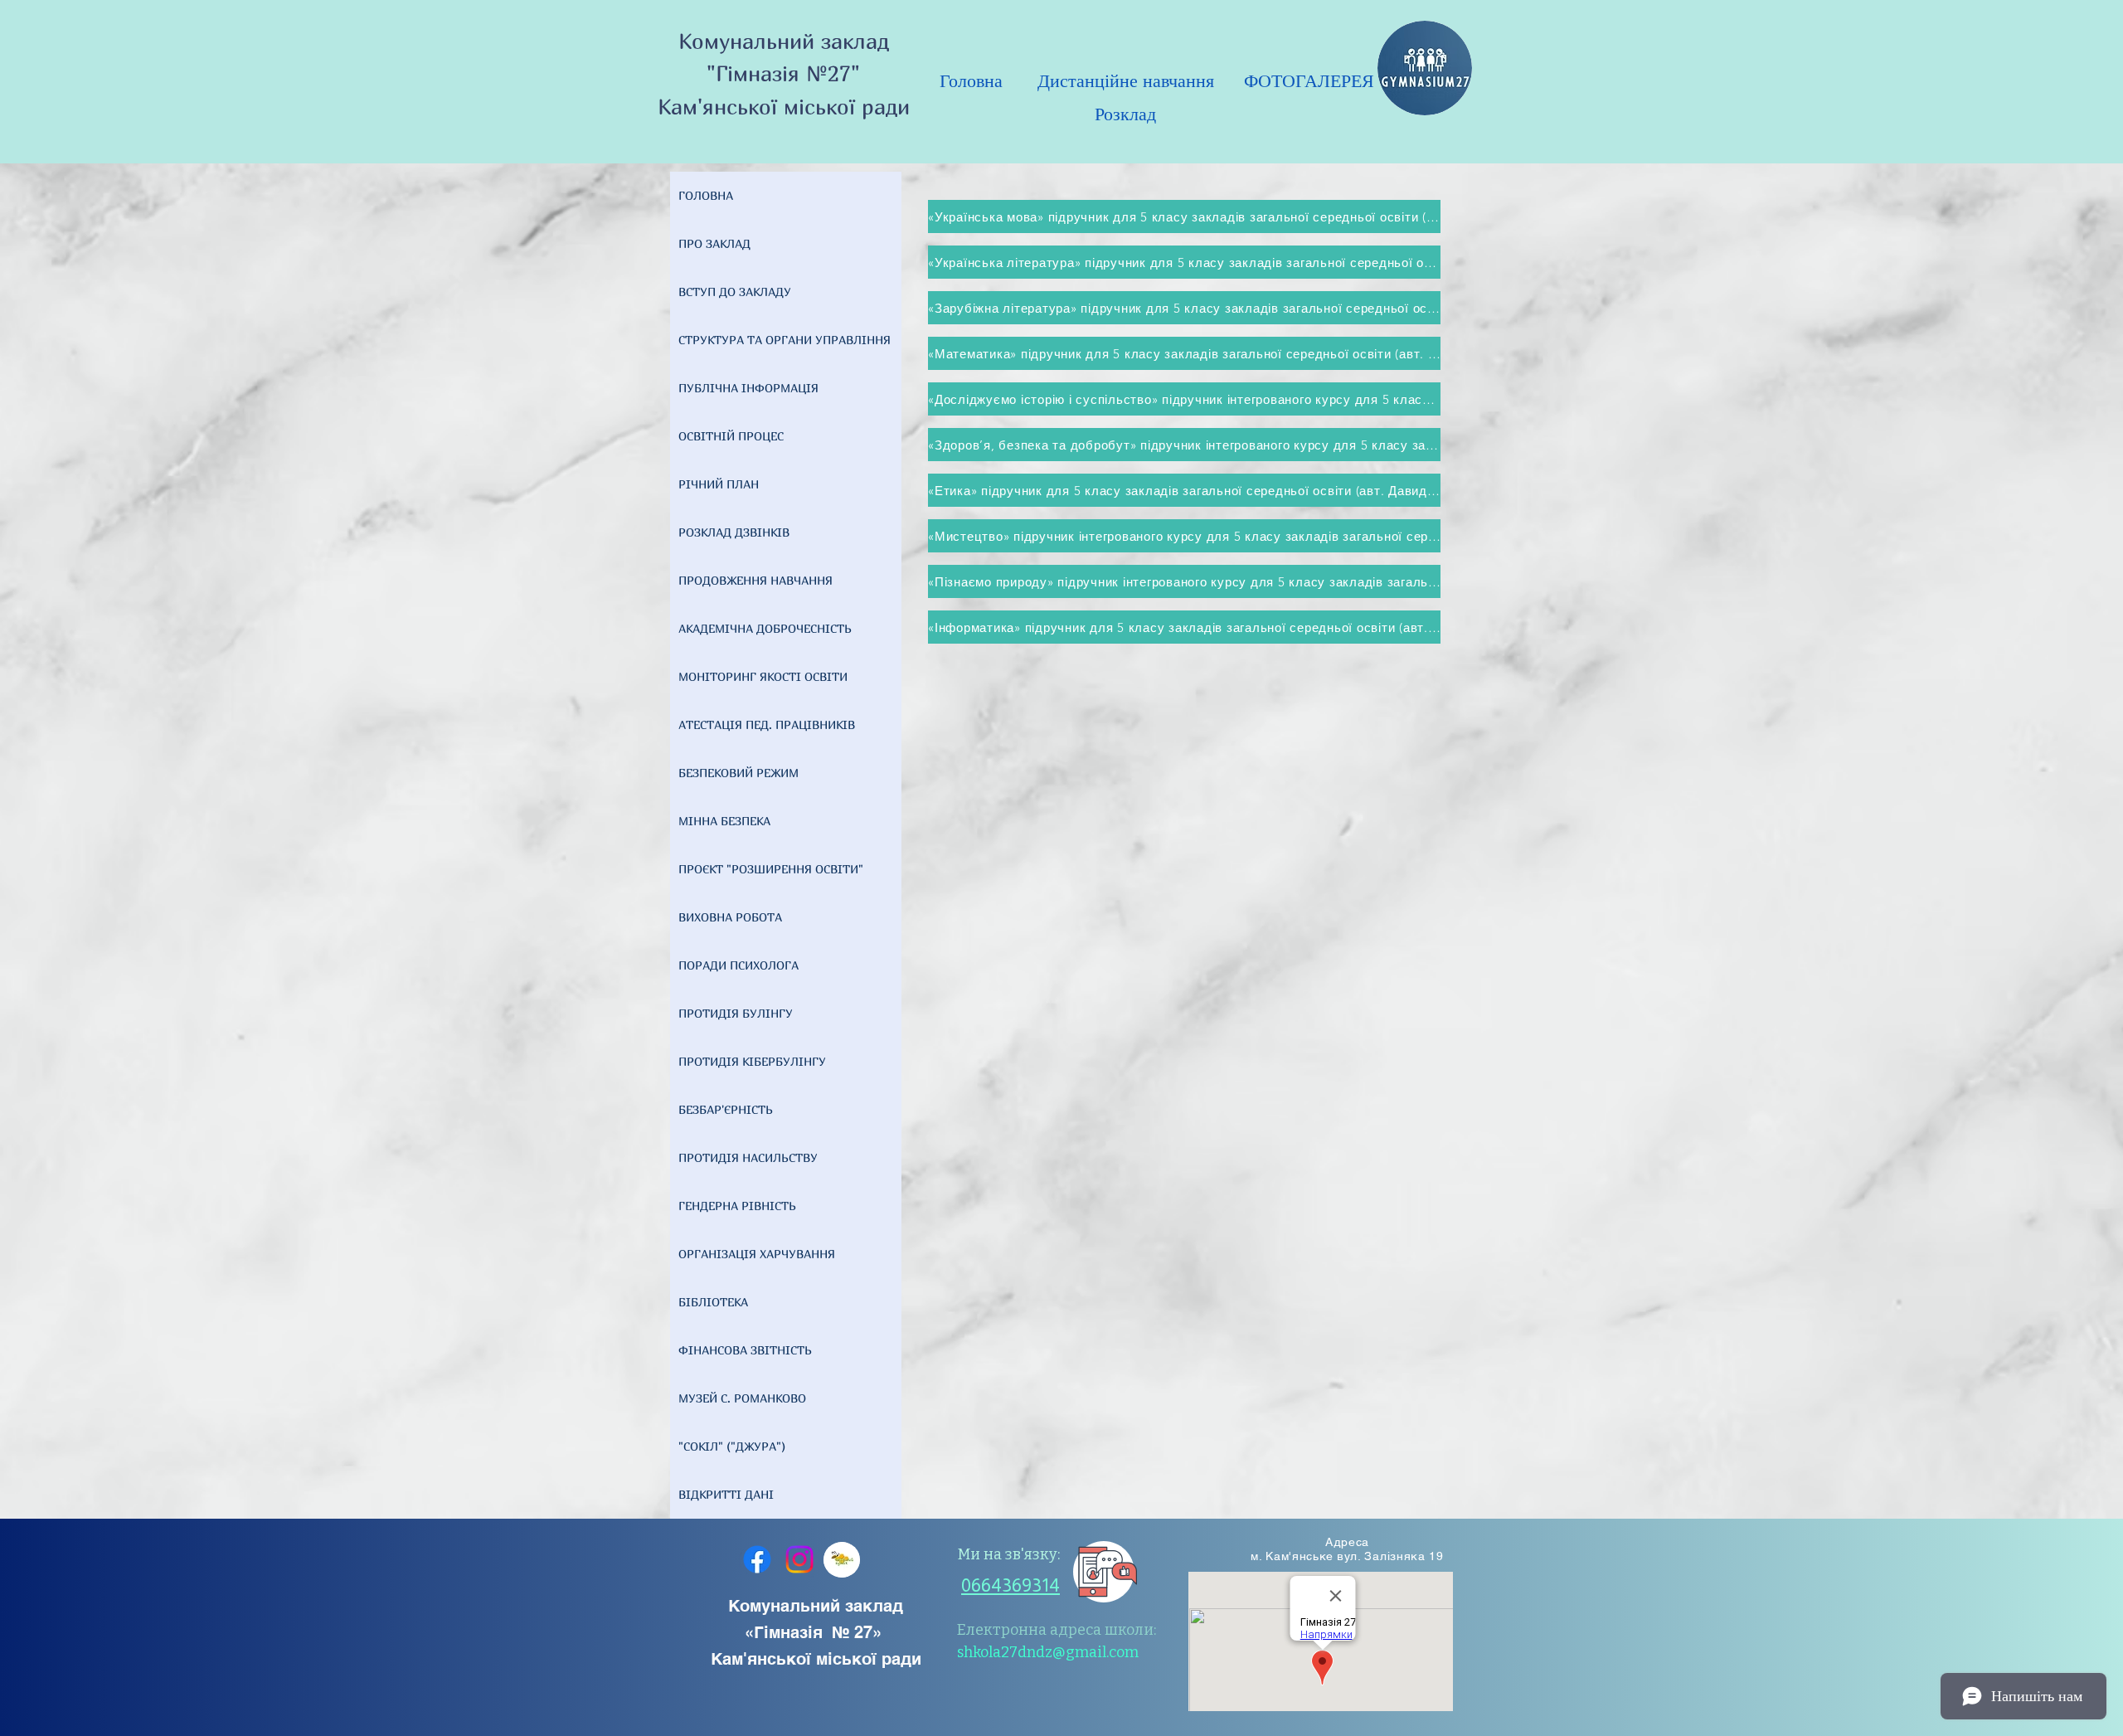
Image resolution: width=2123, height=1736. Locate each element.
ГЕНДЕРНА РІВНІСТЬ (737, 1206)
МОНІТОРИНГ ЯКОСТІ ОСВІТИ (763, 676)
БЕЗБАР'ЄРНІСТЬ (726, 1109)
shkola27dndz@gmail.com (1048, 1652)
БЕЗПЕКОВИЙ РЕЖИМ (738, 773)
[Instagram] (799, 1559)
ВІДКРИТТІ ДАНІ (726, 1494)
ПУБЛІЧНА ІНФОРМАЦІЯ (748, 388)
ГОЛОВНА (706, 195)
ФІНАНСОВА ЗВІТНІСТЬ (745, 1350)
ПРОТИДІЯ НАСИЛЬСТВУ (748, 1157)
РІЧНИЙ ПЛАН (719, 484)
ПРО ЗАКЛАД (714, 243)
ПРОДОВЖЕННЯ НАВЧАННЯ (755, 580)
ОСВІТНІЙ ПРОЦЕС (731, 436)
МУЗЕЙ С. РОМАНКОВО (742, 1398)
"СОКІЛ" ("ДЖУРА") (732, 1446)
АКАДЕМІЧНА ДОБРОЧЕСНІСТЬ (765, 628)
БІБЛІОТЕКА (713, 1302)
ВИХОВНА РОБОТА (730, 917)
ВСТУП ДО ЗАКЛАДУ (735, 292)
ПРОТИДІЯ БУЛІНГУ (736, 1013)
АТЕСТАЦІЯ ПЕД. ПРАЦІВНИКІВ (767, 725)
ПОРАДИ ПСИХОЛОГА (738, 965)
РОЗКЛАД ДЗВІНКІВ (734, 532)
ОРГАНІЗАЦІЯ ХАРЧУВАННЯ (757, 1254)
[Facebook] (757, 1559)
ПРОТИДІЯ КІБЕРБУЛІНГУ (752, 1061)
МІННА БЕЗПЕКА (724, 821)
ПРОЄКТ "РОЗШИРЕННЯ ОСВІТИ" (771, 869)
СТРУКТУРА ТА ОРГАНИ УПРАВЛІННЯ (785, 340)
